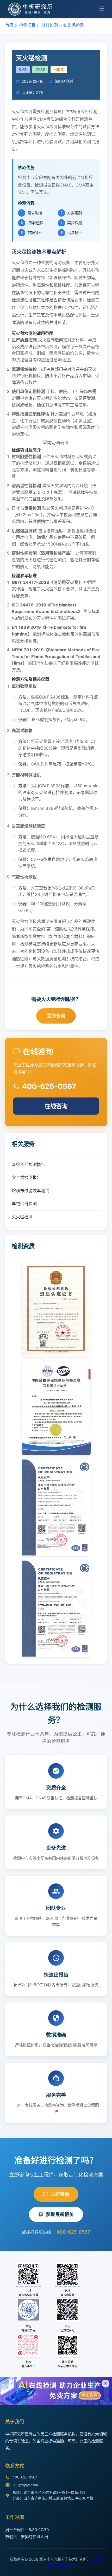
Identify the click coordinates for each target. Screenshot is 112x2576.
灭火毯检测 (22, 1217)
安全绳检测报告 (26, 1177)
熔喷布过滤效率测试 (30, 1191)
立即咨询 (56, 1016)
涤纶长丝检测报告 (28, 1164)
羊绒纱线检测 (24, 1204)
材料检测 (49, 25)
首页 (9, 25)
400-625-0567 (73, 2232)
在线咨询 (56, 1106)
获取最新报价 (60, 2214)
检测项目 (27, 25)
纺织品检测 (74, 25)
